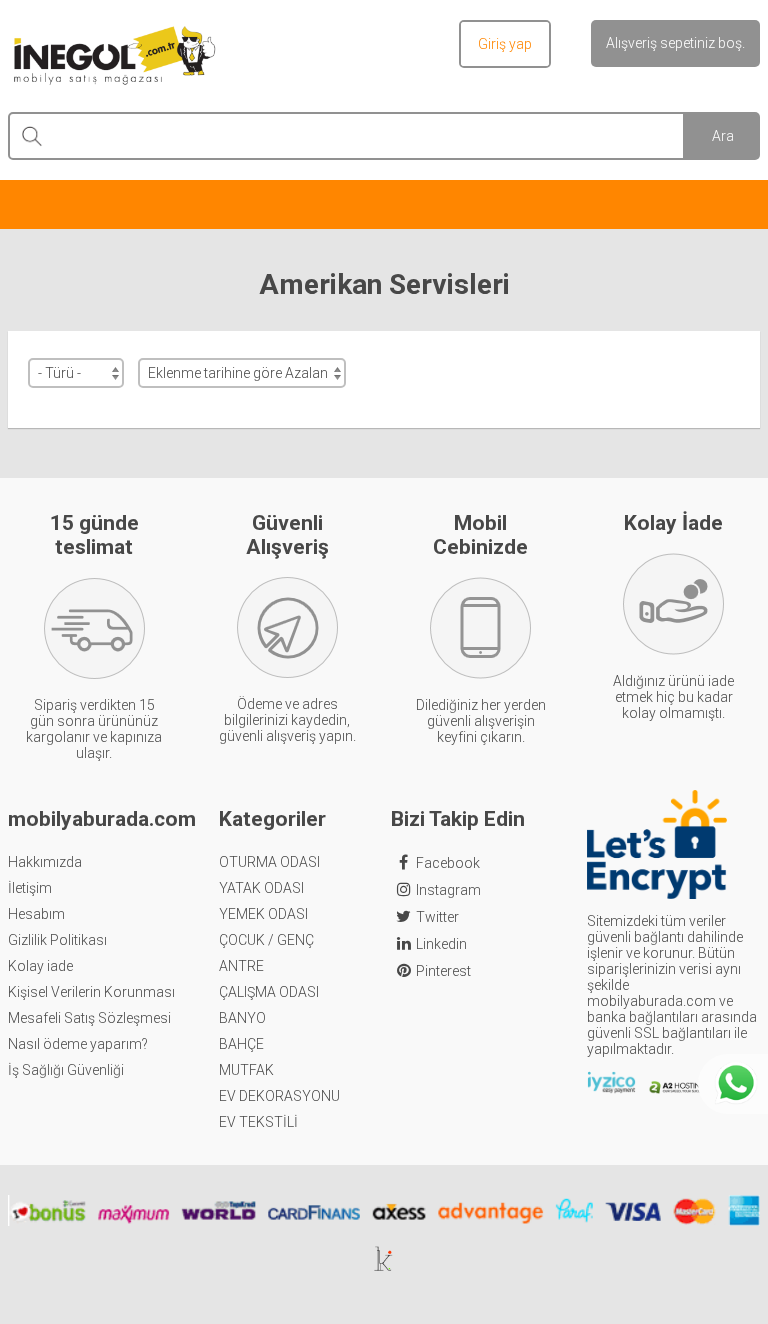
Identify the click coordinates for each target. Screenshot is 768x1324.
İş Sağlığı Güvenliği (66, 1070)
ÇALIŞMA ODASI (269, 992)
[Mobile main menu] (384, 203)
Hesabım (36, 914)
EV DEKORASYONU (279, 1096)
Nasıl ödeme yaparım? (78, 1044)
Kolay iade (40, 966)
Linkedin (441, 944)
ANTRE (241, 966)
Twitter (437, 917)
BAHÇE (241, 1044)
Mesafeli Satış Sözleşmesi (89, 1018)
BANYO (242, 1018)
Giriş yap (505, 44)
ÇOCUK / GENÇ (266, 940)
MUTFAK (246, 1070)
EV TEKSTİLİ (258, 1122)
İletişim (30, 888)
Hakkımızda (45, 862)
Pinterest (443, 971)
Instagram (448, 890)
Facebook (448, 863)
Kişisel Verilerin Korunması (91, 992)
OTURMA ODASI (269, 862)
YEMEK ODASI (263, 914)
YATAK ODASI (261, 888)
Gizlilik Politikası (57, 940)
